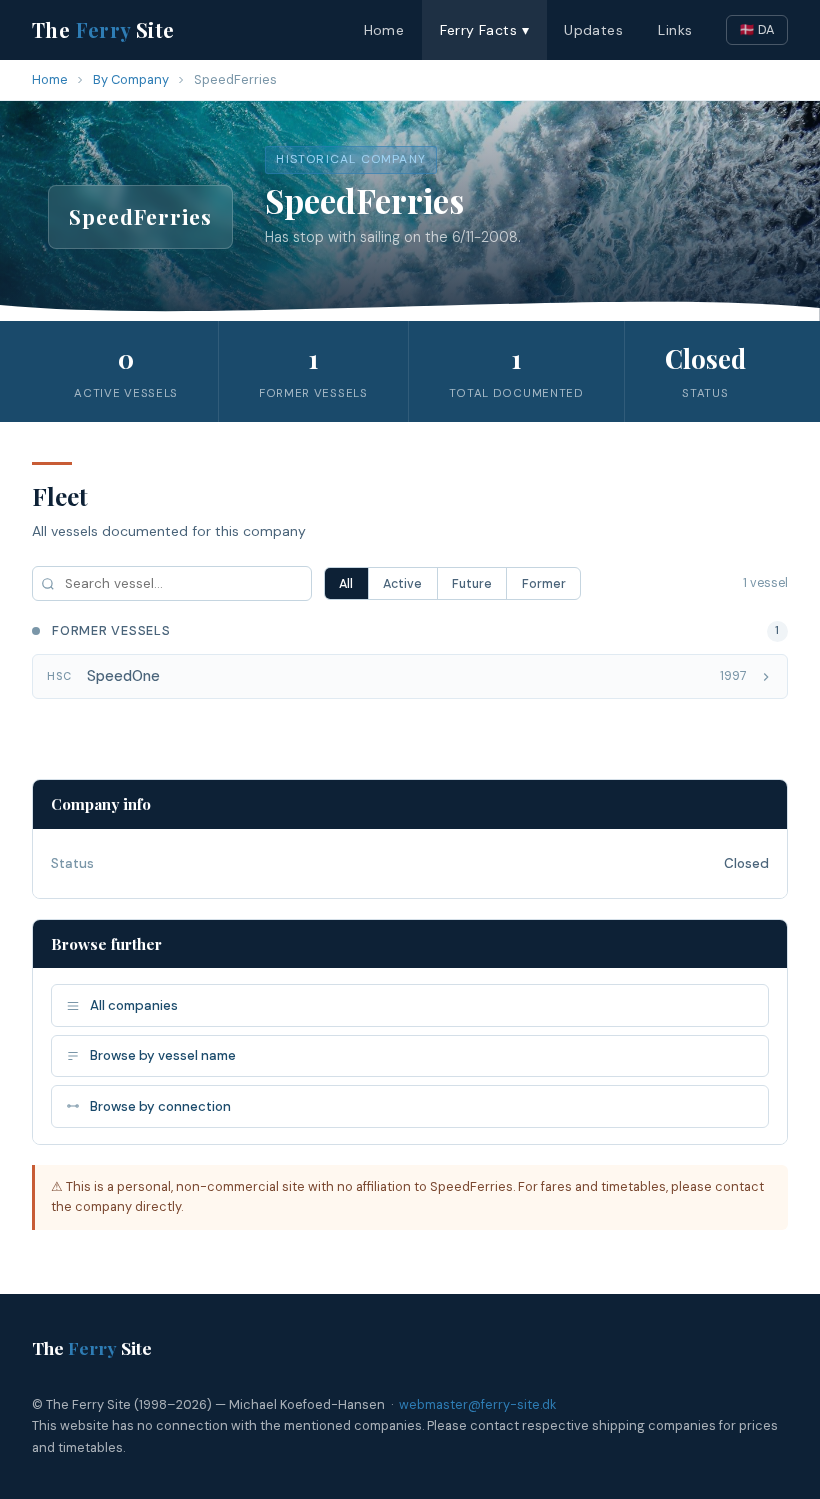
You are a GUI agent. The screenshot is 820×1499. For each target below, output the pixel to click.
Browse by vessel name (163, 1055)
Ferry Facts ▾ (484, 30)
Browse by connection (160, 1106)
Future (472, 584)
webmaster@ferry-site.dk (477, 1404)
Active (402, 584)
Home (384, 30)
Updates (593, 30)
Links (675, 30)
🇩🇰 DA (757, 29)
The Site (103, 29)
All (346, 584)
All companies (134, 1005)
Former (544, 584)
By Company (131, 79)
